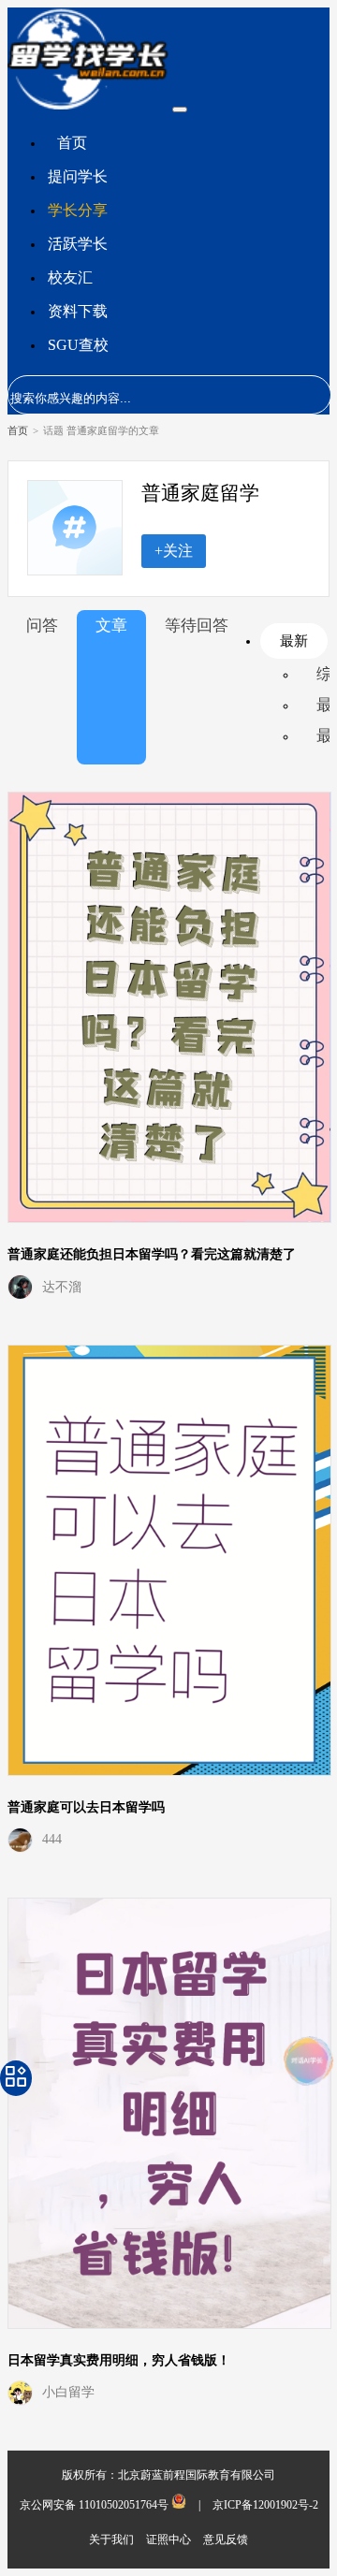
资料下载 (78, 311)
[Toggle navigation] (180, 109)
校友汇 (70, 277)
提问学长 (78, 176)
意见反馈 (226, 2540)
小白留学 (68, 2392)
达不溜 (62, 1287)
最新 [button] (294, 640)
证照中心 (170, 2540)
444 (52, 1839)
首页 (72, 143)
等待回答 (197, 626)
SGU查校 (78, 345)
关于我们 (113, 2540)
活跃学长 (78, 244)
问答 (42, 626)
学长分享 (78, 210)
